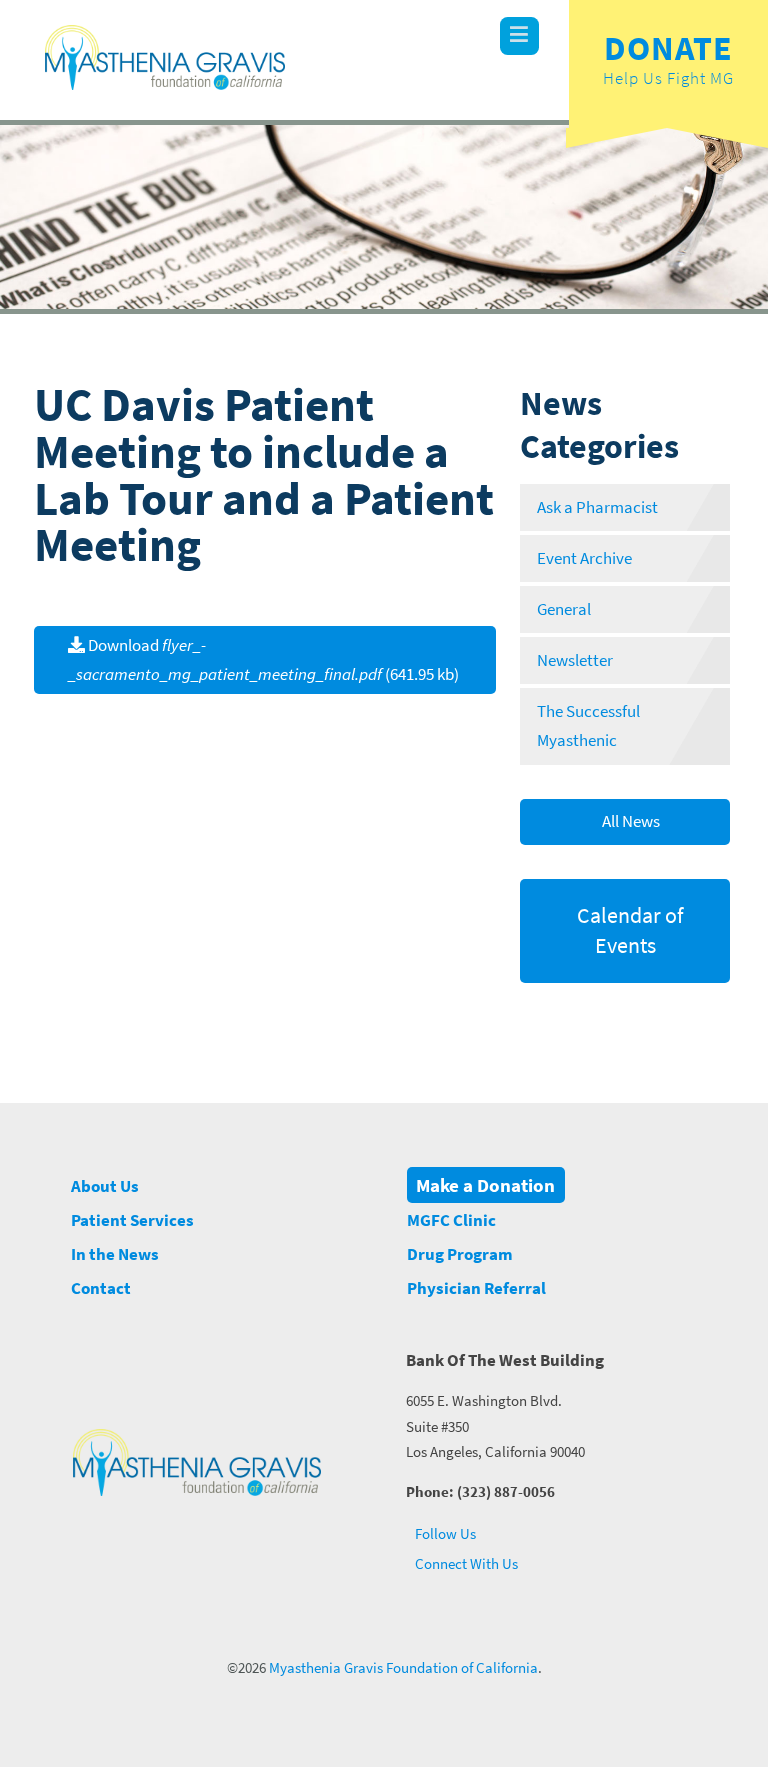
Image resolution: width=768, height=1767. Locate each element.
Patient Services (132, 1220)
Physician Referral (476, 1288)
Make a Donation (485, 1185)
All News (629, 821)
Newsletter (575, 660)
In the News (115, 1254)
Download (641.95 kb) (263, 660)
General (564, 609)
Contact (101, 1288)
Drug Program (460, 1254)
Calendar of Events (628, 930)
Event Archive (584, 558)
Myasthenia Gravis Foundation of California (403, 1668)
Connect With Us (465, 1563)
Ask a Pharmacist (597, 507)
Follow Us (444, 1533)
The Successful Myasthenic (588, 726)
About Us (105, 1186)
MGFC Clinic (451, 1220)
